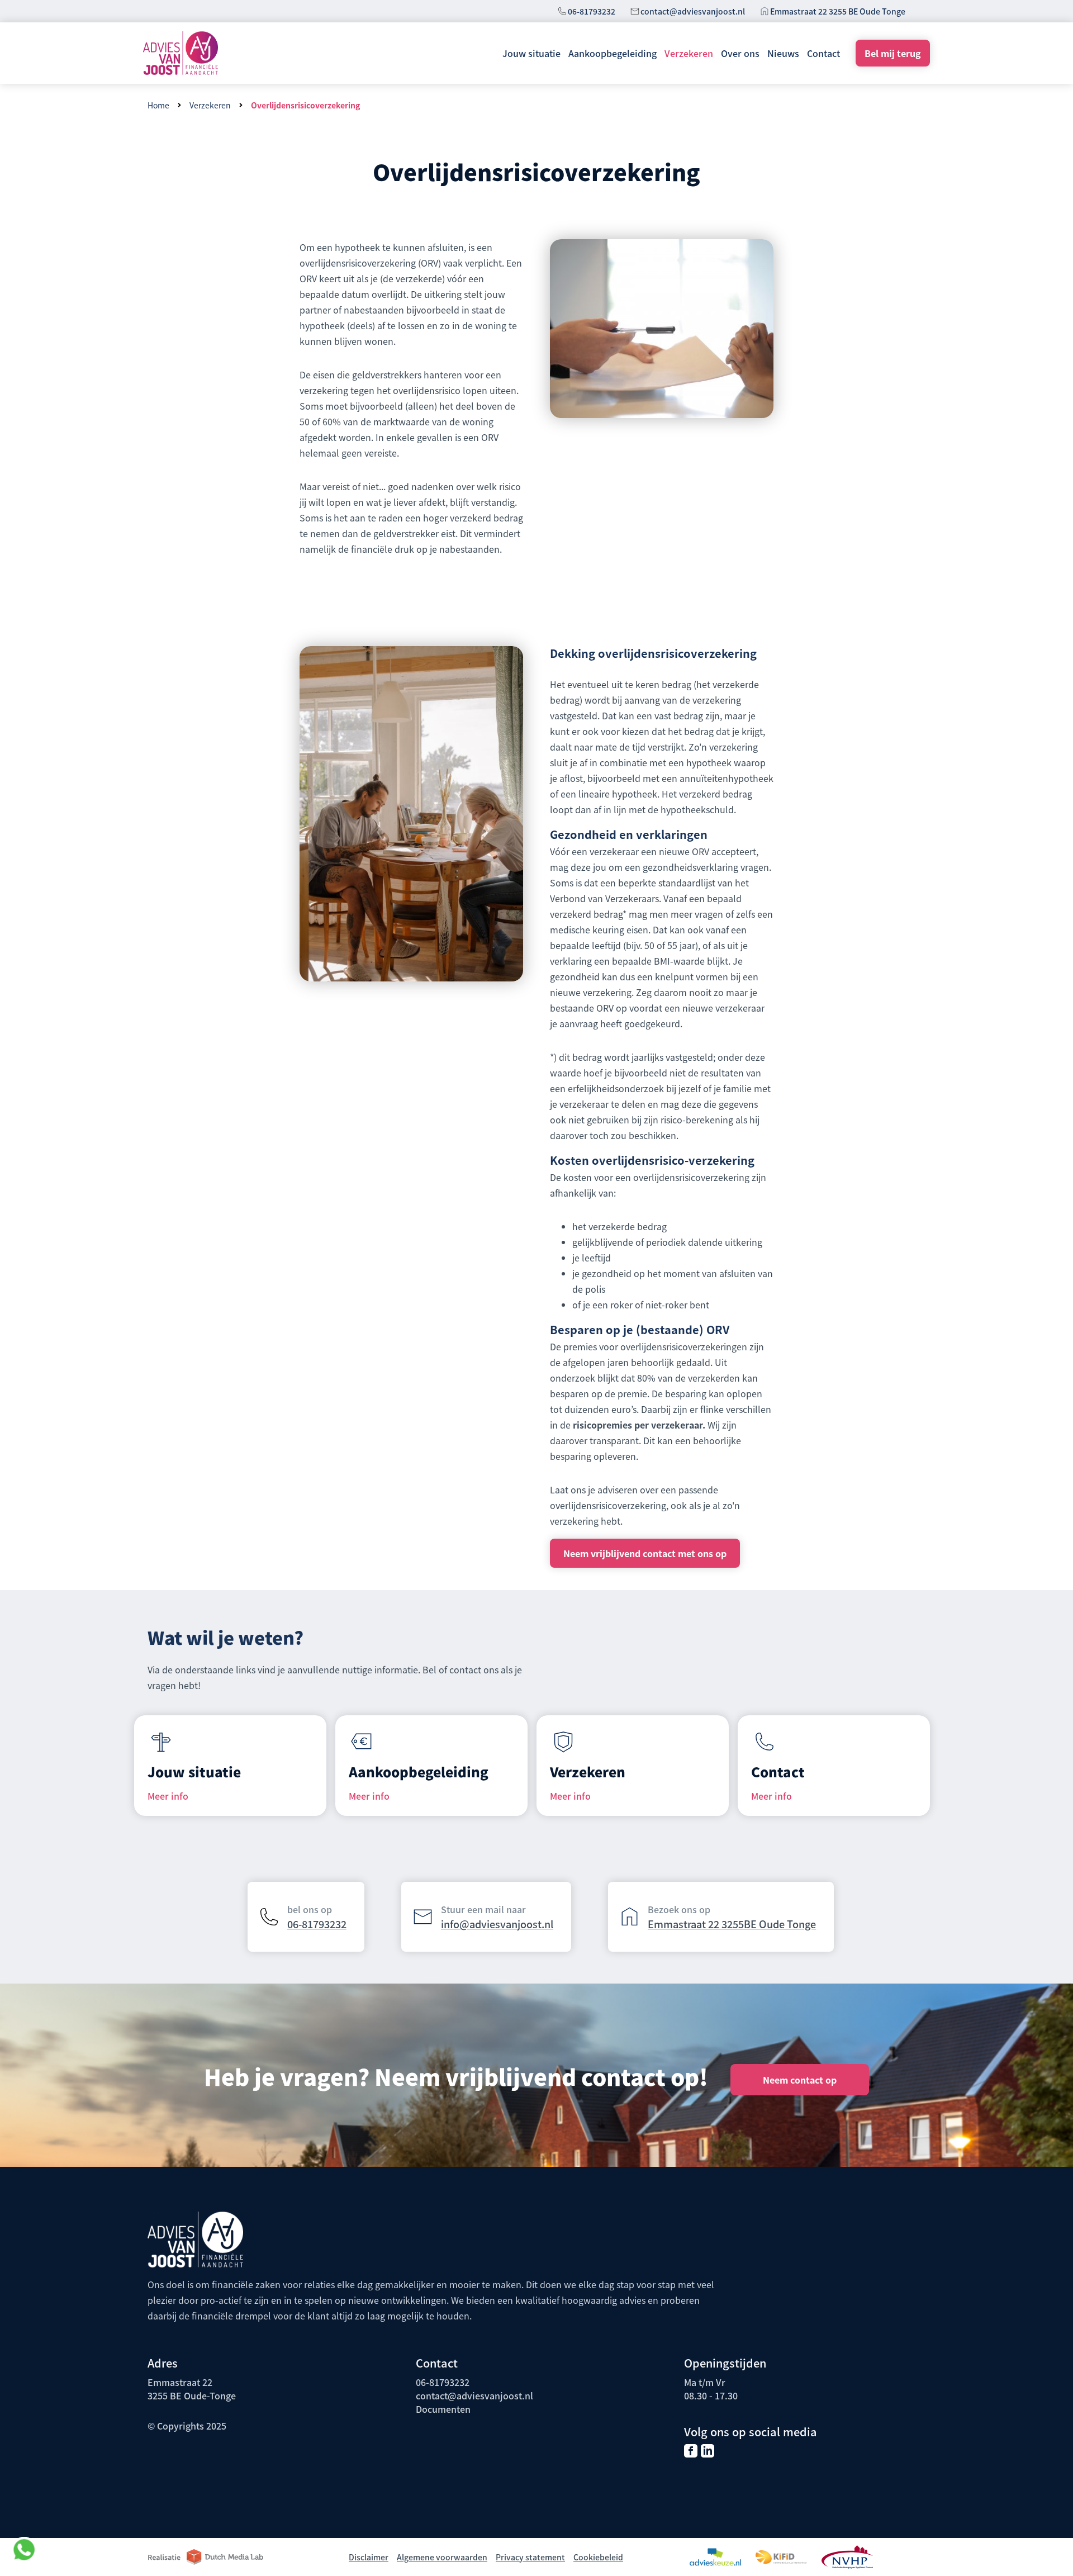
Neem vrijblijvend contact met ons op (645, 1553)
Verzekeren (689, 53)
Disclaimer (369, 2557)
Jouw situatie (531, 53)
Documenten (443, 2409)
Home (158, 105)
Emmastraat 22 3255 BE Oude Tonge (838, 11)
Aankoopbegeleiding (613, 53)
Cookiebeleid (598, 2557)
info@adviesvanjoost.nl (497, 1924)
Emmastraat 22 (685, 1924)
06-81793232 (592, 11)
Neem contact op (800, 2080)
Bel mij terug (893, 53)
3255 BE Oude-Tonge (192, 2395)
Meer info (168, 1796)
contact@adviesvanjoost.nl (693, 11)
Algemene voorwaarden (442, 2557)
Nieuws (783, 53)
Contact (823, 53)
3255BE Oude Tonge (769, 1924)
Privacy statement (530, 2557)
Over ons (740, 53)
